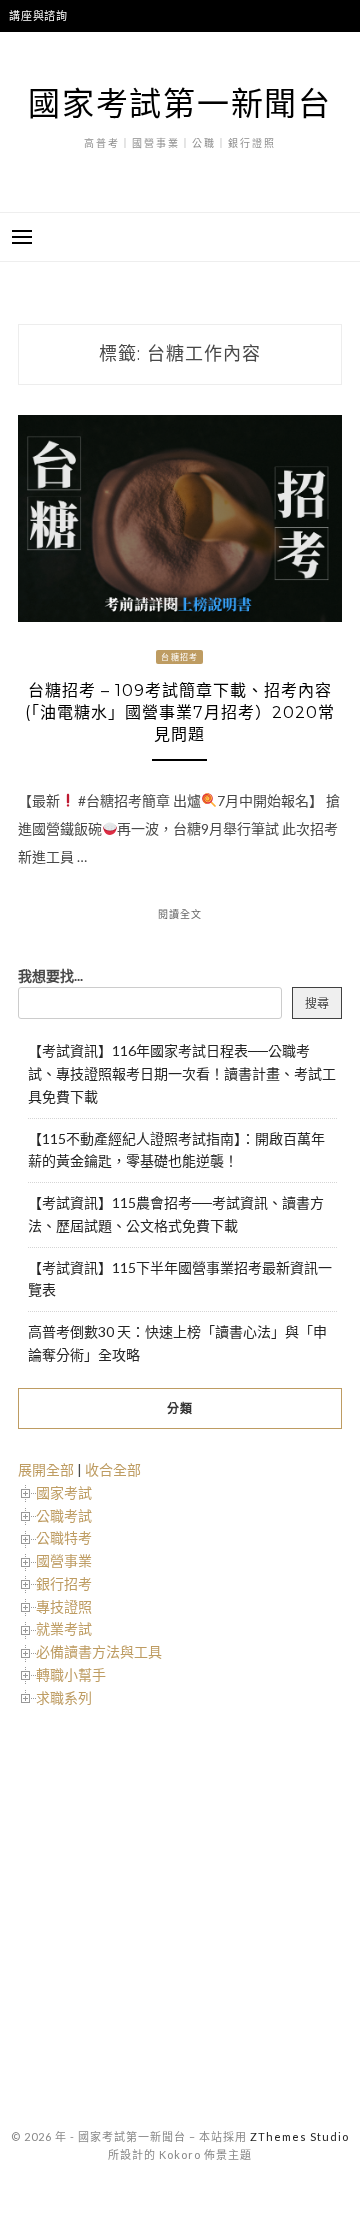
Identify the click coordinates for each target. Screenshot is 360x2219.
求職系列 (64, 1697)
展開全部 (46, 1469)
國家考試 (64, 1492)
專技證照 (64, 1606)
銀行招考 (64, 1583)
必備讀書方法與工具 (99, 1651)
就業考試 (64, 1628)
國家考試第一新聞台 (180, 102)
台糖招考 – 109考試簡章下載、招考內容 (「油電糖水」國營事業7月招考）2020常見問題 (180, 712)
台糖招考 (179, 657)
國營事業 (64, 1560)
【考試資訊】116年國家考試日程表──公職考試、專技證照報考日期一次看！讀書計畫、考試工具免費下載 (182, 1073)
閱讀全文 (179, 914)
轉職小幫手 (71, 1674)
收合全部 (113, 1469)
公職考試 (64, 1515)
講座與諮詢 (38, 15)
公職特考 (64, 1537)
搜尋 (317, 1003)
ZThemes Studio (299, 2136)
